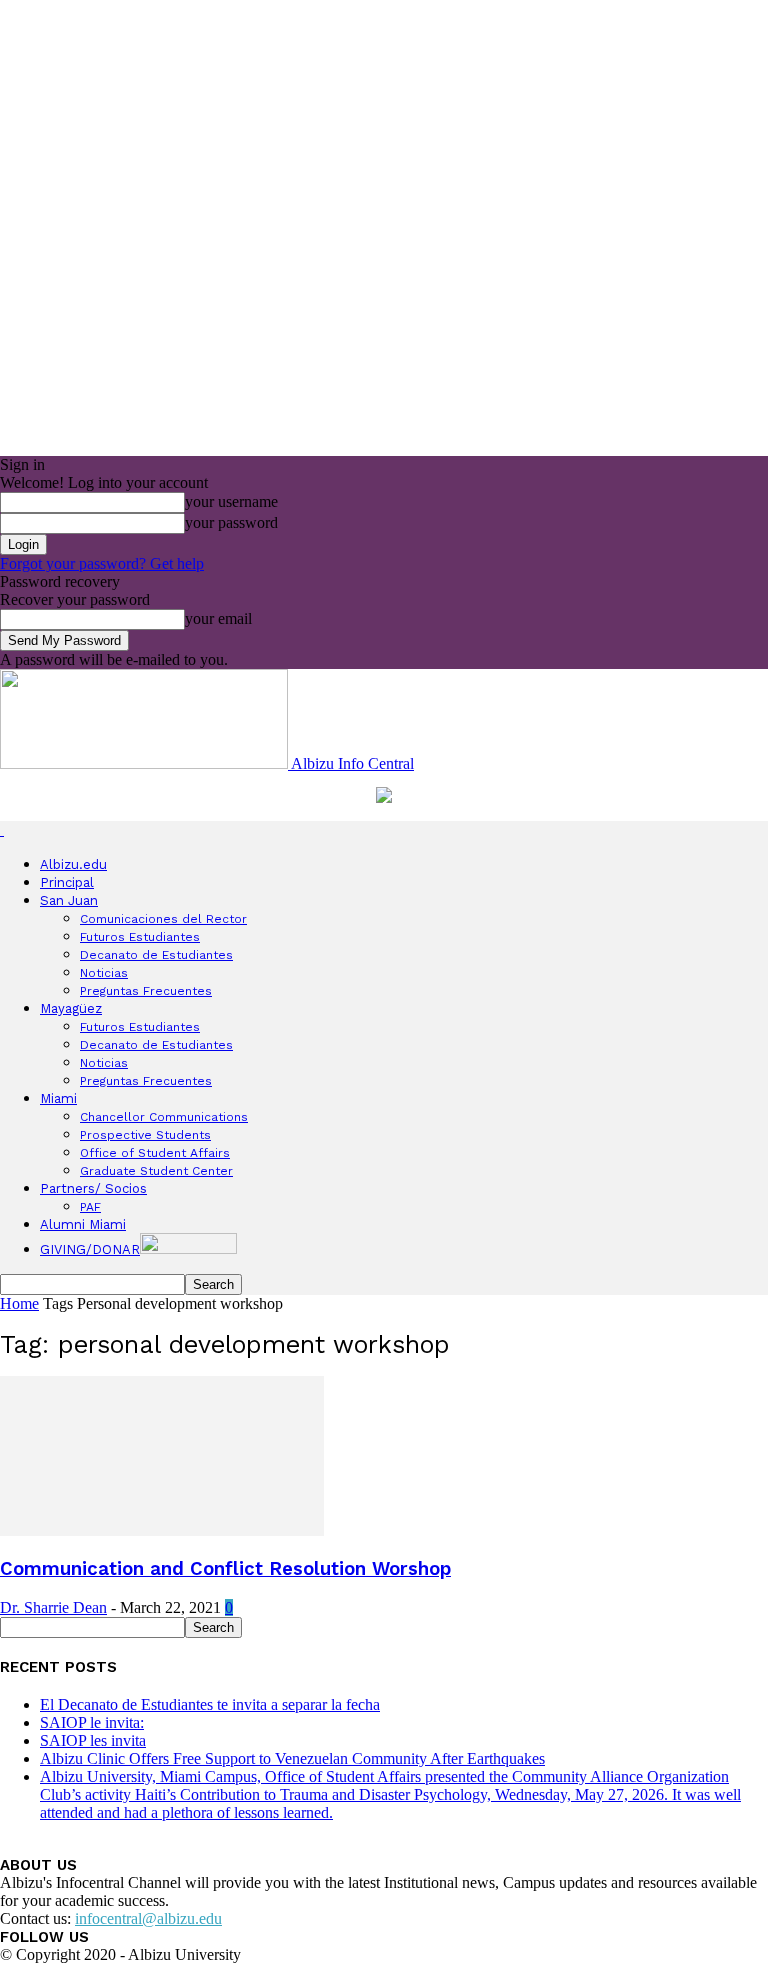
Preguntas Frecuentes (146, 991)
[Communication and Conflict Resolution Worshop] (162, 1530)
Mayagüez (71, 1008)
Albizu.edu (73, 864)
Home (19, 1303)
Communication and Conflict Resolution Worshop (225, 1569)
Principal (67, 882)
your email (218, 618)
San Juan (69, 900)
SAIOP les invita (93, 1740)
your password (231, 522)
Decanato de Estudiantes (156, 955)
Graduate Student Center (156, 1171)
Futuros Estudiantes (140, 937)
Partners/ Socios (93, 1188)
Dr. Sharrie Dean (53, 1607)
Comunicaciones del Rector (163, 919)
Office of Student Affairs (155, 1153)
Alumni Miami (83, 1224)
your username (231, 501)
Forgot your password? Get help (102, 563)
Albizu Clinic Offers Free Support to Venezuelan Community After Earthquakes (292, 1758)
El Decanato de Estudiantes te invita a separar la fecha (210, 1704)
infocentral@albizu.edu (148, 1918)
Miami (58, 1098)
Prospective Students (145, 1135)
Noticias (104, 973)
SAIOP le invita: (92, 1722)
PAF (90, 1207)
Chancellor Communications (164, 1117)
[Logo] (2, 829)
